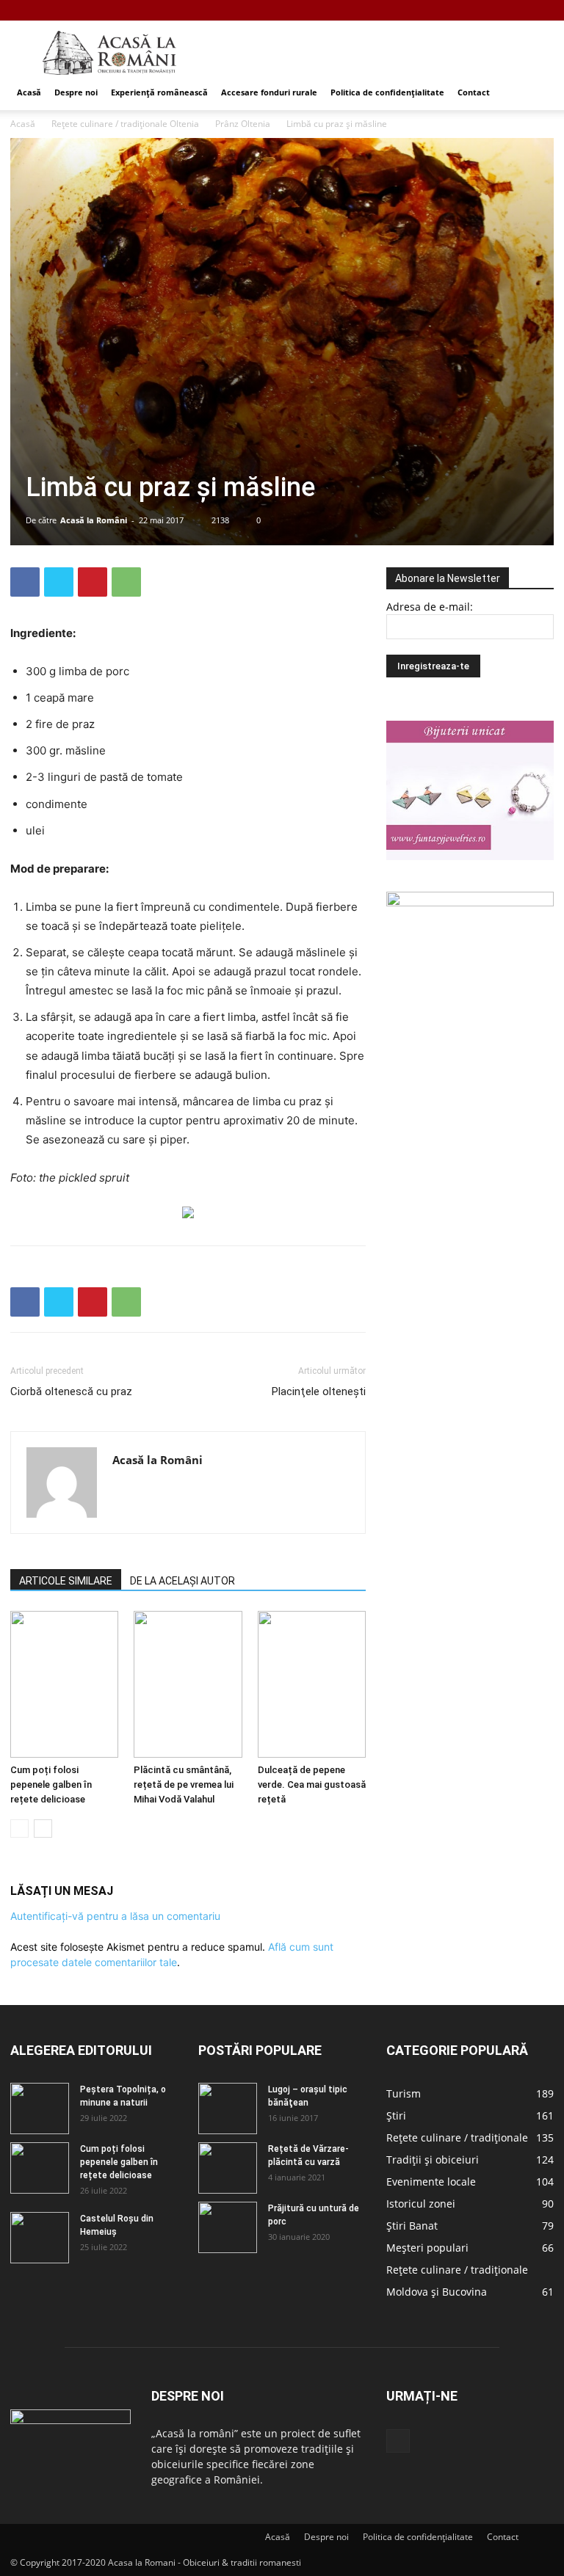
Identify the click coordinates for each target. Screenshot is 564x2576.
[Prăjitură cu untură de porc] (228, 2227)
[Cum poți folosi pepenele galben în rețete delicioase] (64, 1684)
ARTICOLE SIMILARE (66, 1581)
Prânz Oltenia (243, 124)
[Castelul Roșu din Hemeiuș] (40, 2238)
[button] (536, 93)
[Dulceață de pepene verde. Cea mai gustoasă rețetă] (312, 1684)
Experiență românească (159, 92)
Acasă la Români (94, 520)
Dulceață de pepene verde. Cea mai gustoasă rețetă (312, 1784)
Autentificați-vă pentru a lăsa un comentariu (115, 1916)
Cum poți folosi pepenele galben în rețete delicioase (51, 1784)
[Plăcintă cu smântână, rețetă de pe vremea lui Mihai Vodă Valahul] (188, 1684)
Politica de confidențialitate (387, 92)
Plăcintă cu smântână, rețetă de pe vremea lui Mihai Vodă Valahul (184, 1784)
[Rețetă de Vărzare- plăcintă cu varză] (228, 2168)
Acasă (29, 92)
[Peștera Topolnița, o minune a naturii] (40, 2109)
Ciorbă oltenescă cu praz (71, 1391)
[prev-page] (19, 1829)
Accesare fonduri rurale (269, 92)
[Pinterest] (93, 582)
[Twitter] (59, 582)
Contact (474, 92)
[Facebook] (543, 10)
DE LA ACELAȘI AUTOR (182, 1581)
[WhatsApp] (126, 582)
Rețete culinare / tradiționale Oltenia (125, 124)
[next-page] (43, 1829)
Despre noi (76, 92)
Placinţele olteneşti (319, 1391)
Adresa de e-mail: (430, 607)
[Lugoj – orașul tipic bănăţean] (228, 2109)
